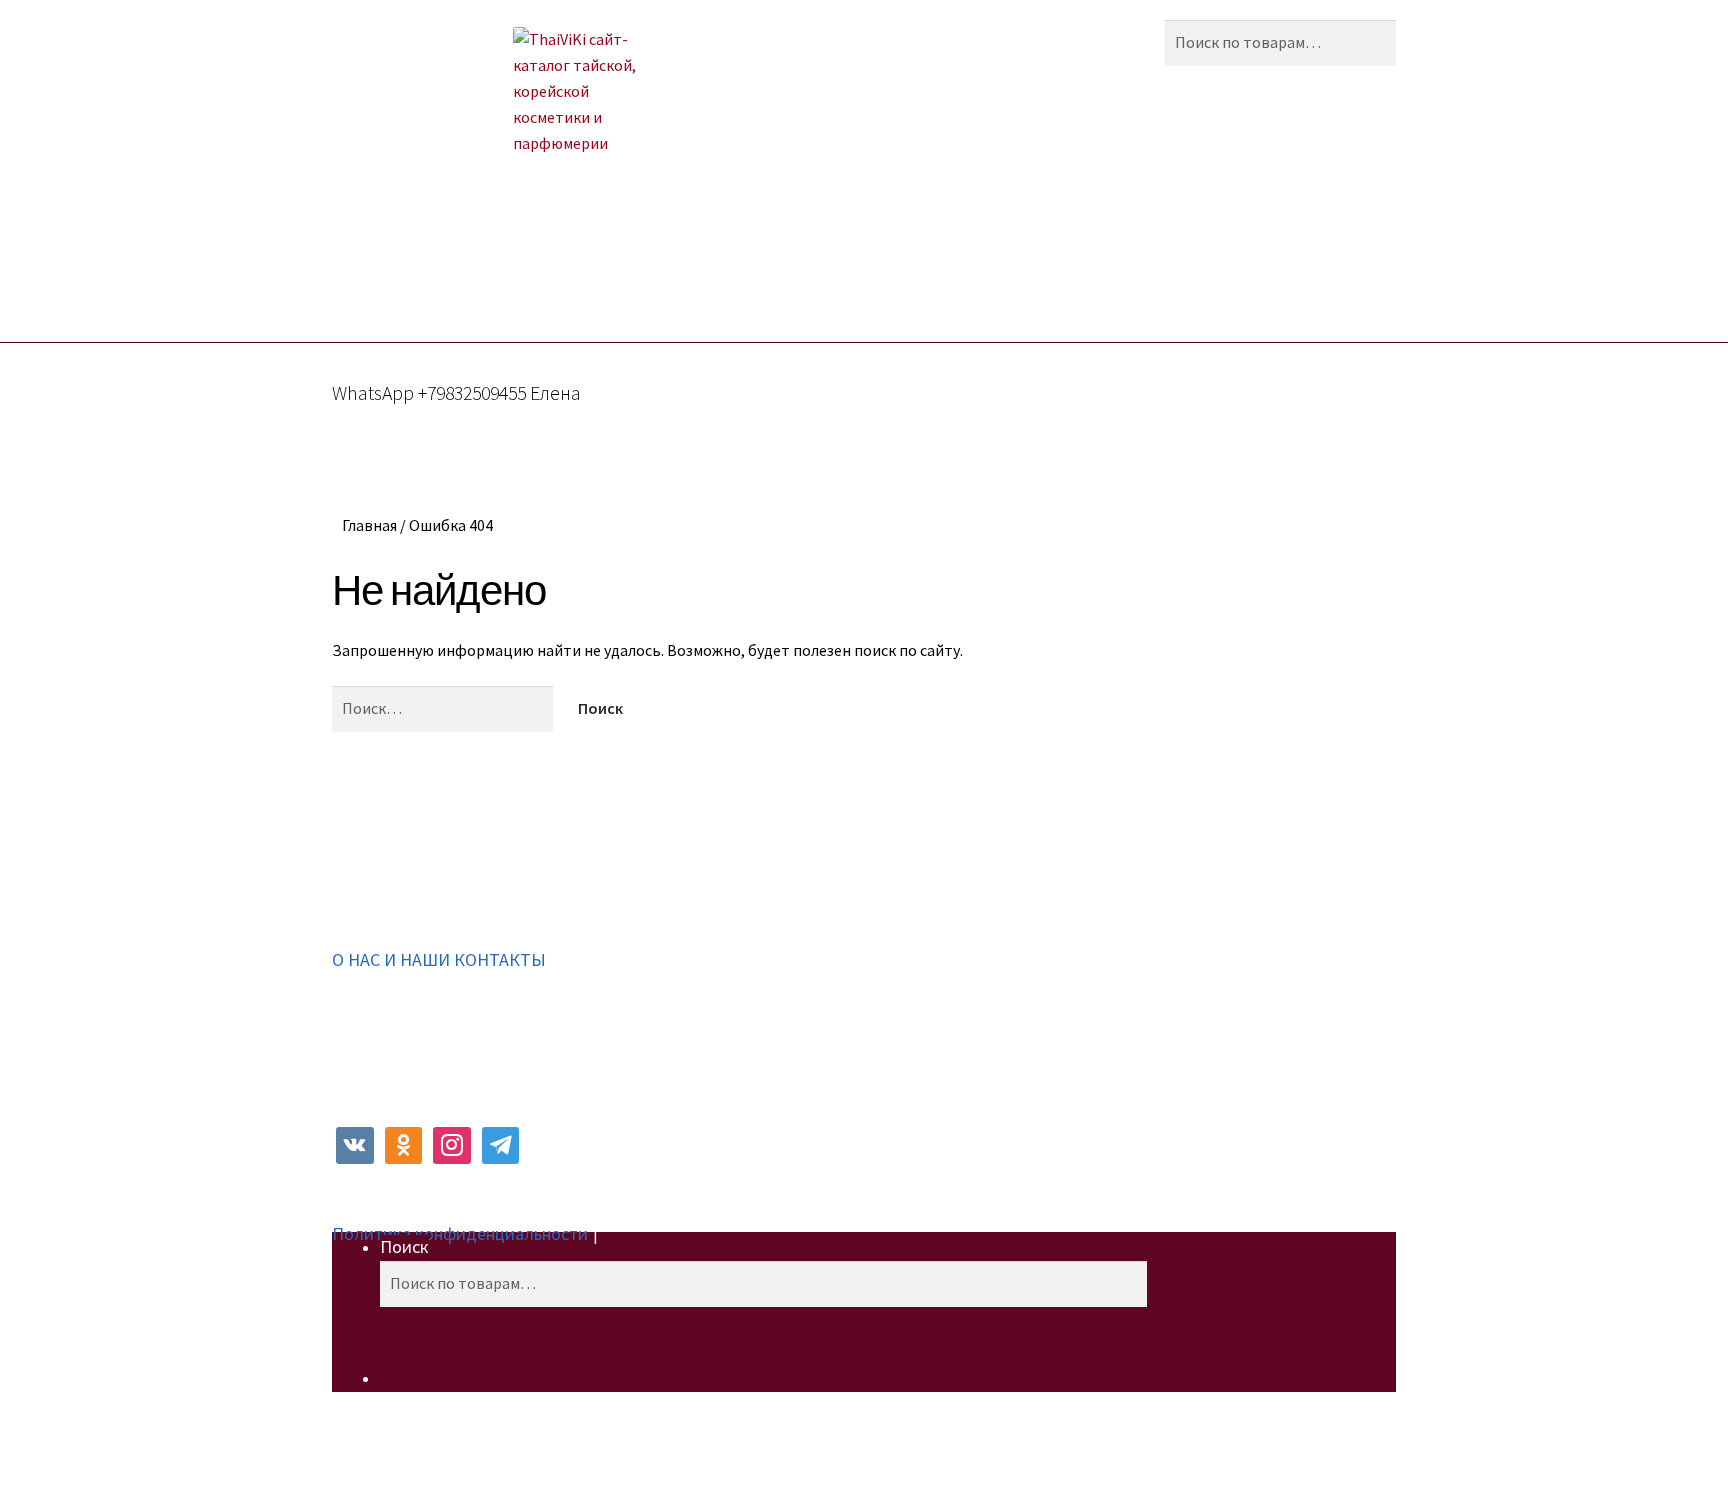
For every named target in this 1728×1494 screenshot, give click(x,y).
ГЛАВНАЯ (442, 251)
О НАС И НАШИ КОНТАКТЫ (439, 959)
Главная (369, 525)
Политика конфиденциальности (460, 1233)
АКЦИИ (536, 251)
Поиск (404, 1246)
